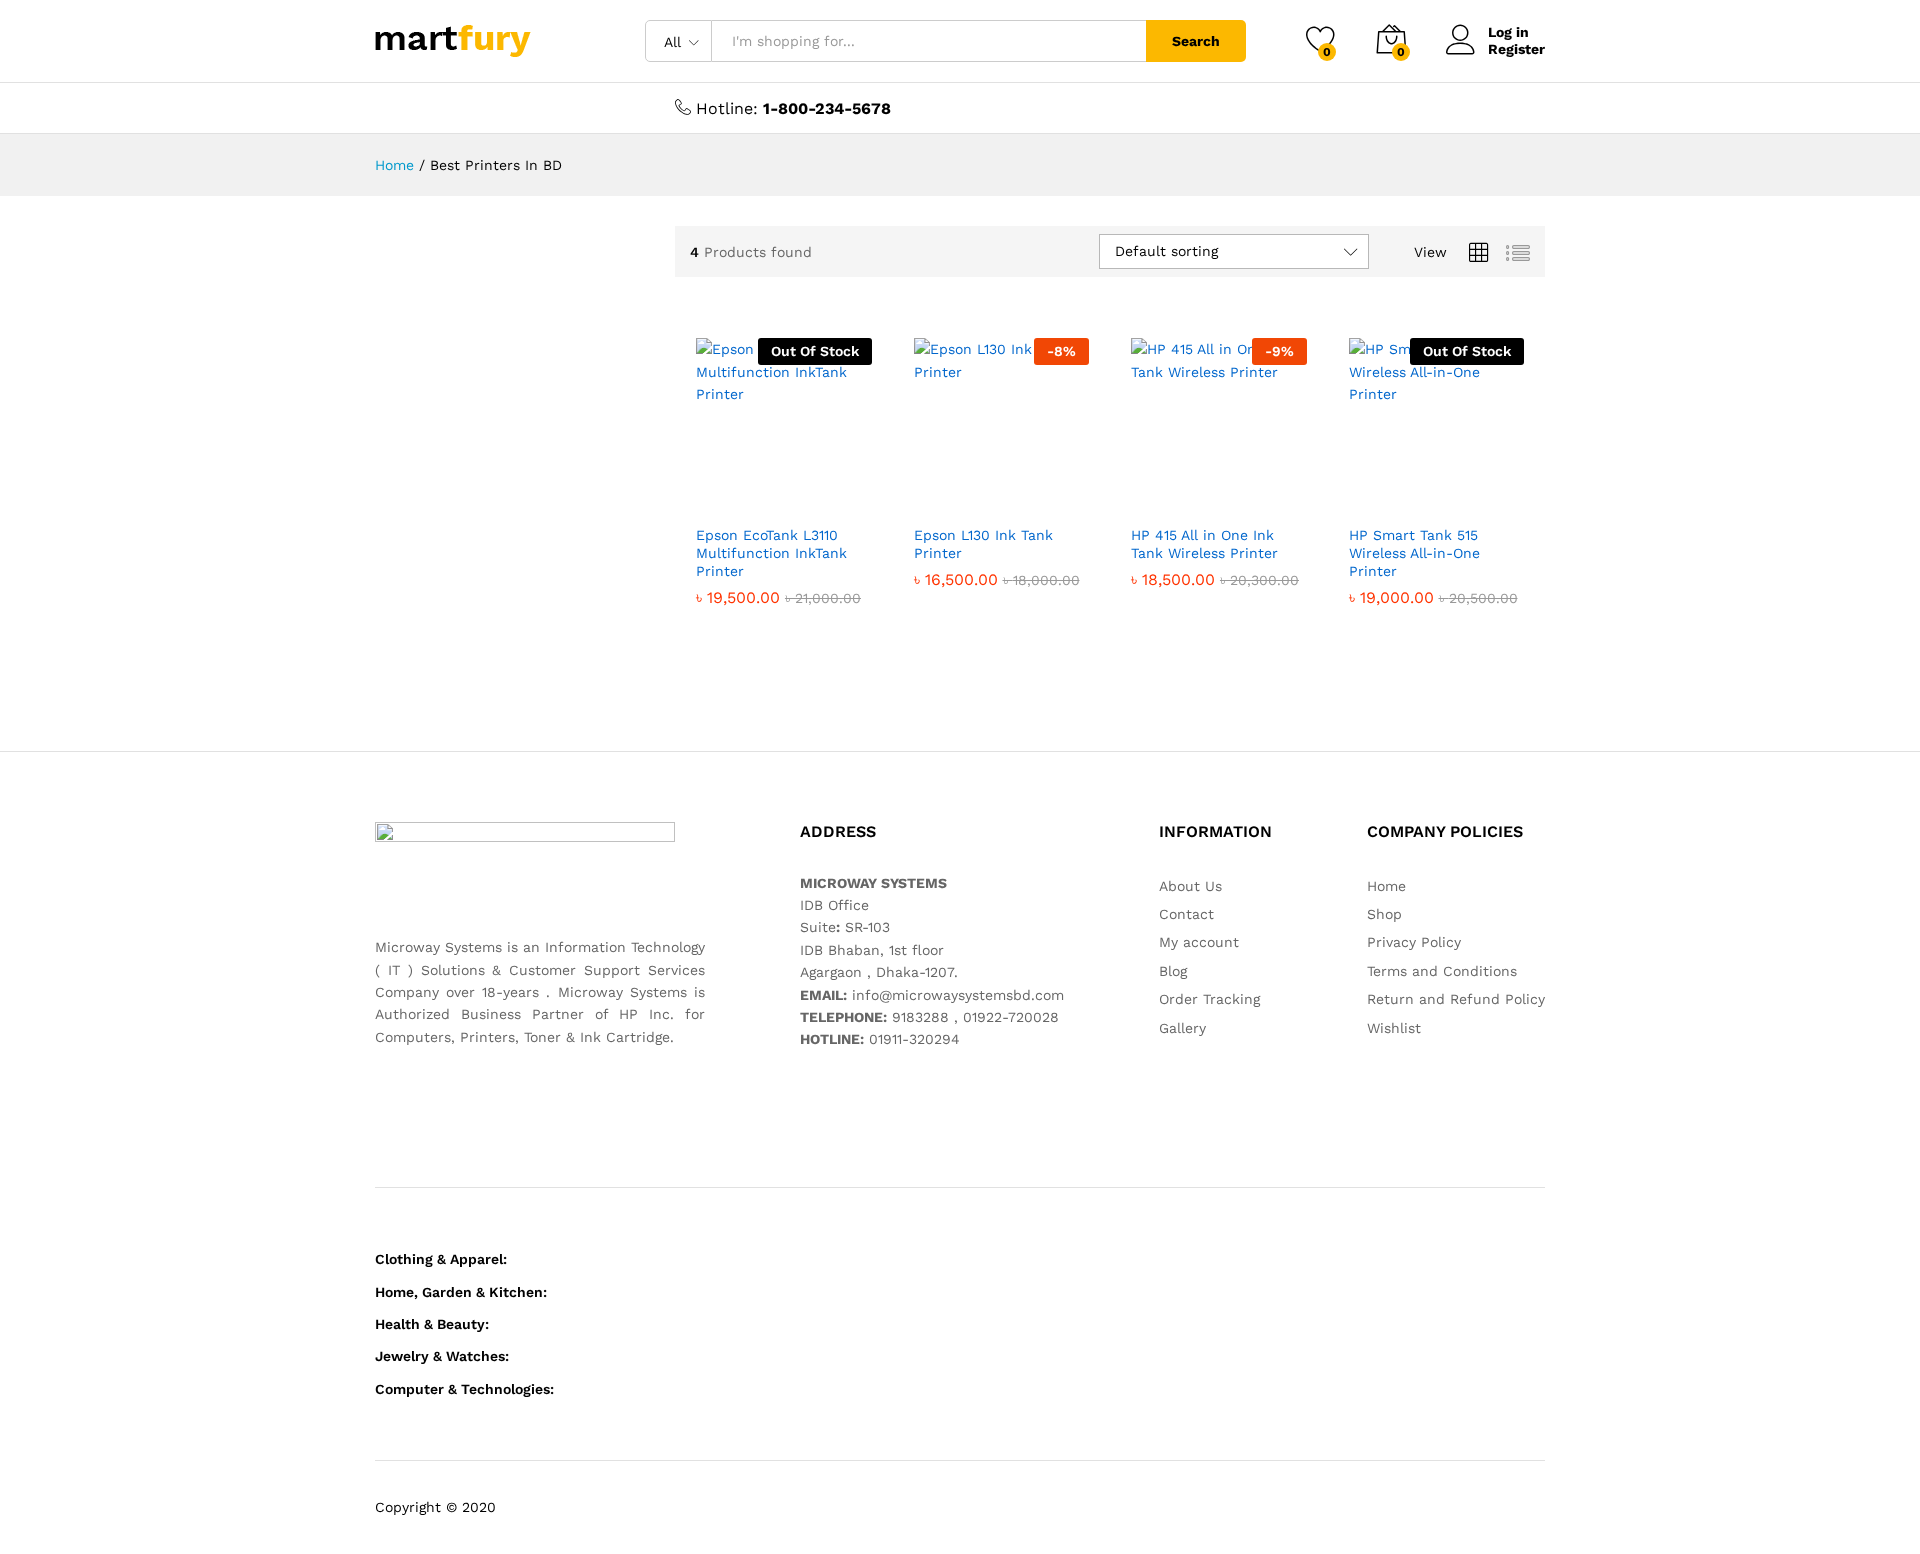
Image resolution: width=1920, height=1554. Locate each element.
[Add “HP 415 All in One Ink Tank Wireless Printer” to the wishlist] (1235, 492)
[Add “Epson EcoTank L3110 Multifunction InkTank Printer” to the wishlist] (800, 492)
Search (1196, 41)
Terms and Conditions (1442, 971)
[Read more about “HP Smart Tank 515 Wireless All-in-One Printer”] (1365, 492)
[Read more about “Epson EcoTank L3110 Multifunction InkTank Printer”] (712, 492)
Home (1386, 886)
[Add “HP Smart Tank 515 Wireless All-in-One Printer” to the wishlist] (1452, 492)
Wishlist (1394, 1028)
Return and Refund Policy (1456, 999)
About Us (1190, 886)
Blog (1173, 971)
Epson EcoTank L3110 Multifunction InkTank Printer (771, 553)
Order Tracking (1209, 999)
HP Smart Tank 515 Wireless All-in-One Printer (1414, 553)
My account (1199, 942)
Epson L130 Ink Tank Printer (983, 544)
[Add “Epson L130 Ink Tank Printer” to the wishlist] (1017, 492)
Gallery (1182, 1028)
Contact (1186, 914)
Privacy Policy (1414, 942)
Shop (1384, 914)
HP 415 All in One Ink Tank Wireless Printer (1204, 544)
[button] (845, 492)
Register (1516, 49)
